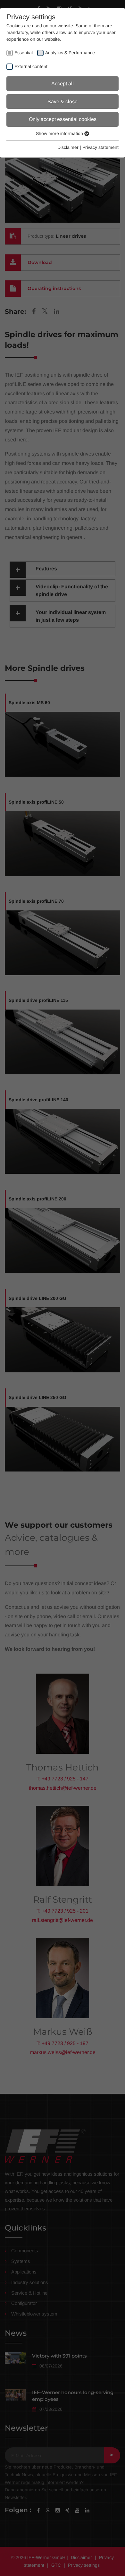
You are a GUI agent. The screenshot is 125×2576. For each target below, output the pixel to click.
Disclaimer (68, 147)
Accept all (63, 84)
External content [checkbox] (31, 66)
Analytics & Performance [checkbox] (70, 53)
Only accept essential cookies (63, 119)
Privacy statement (100, 147)
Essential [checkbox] (24, 53)
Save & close (63, 102)
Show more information (60, 133)
